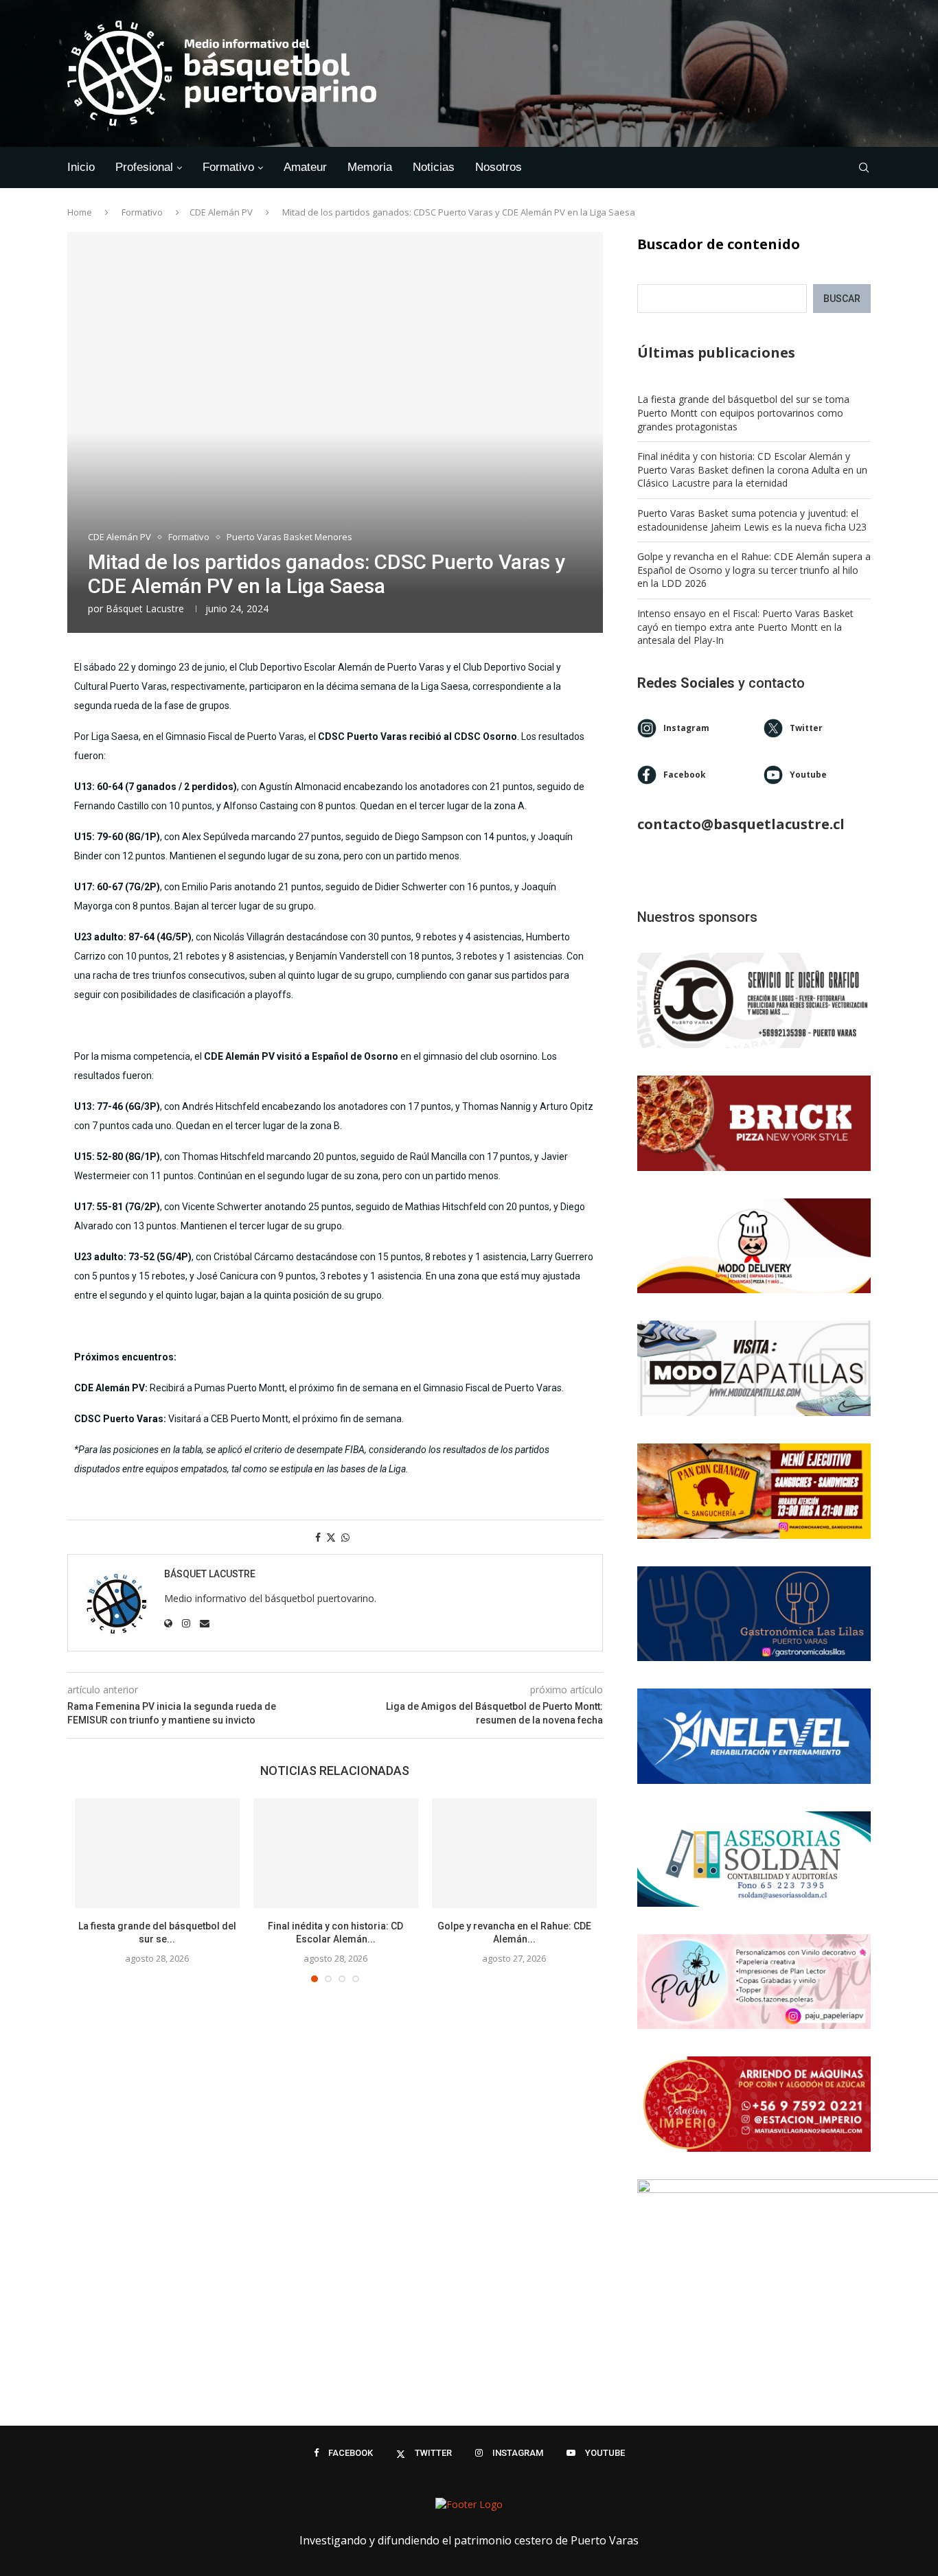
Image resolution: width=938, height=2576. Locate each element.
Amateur (305, 167)
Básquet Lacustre (145, 608)
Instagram (686, 728)
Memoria (370, 167)
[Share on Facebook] (318, 1537)
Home (80, 212)
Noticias (434, 167)
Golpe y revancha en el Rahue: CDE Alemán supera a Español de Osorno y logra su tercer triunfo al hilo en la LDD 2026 (754, 570)
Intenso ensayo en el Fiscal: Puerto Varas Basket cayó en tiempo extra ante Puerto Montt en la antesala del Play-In (745, 627)
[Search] (864, 167)
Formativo (228, 167)
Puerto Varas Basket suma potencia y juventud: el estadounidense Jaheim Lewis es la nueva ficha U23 (752, 520)
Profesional (144, 167)
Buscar (842, 299)
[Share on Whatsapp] (345, 1537)
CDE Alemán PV (221, 212)
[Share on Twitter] (331, 1537)
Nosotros (499, 167)
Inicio (81, 167)
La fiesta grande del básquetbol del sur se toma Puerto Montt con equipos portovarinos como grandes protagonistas (743, 413)
